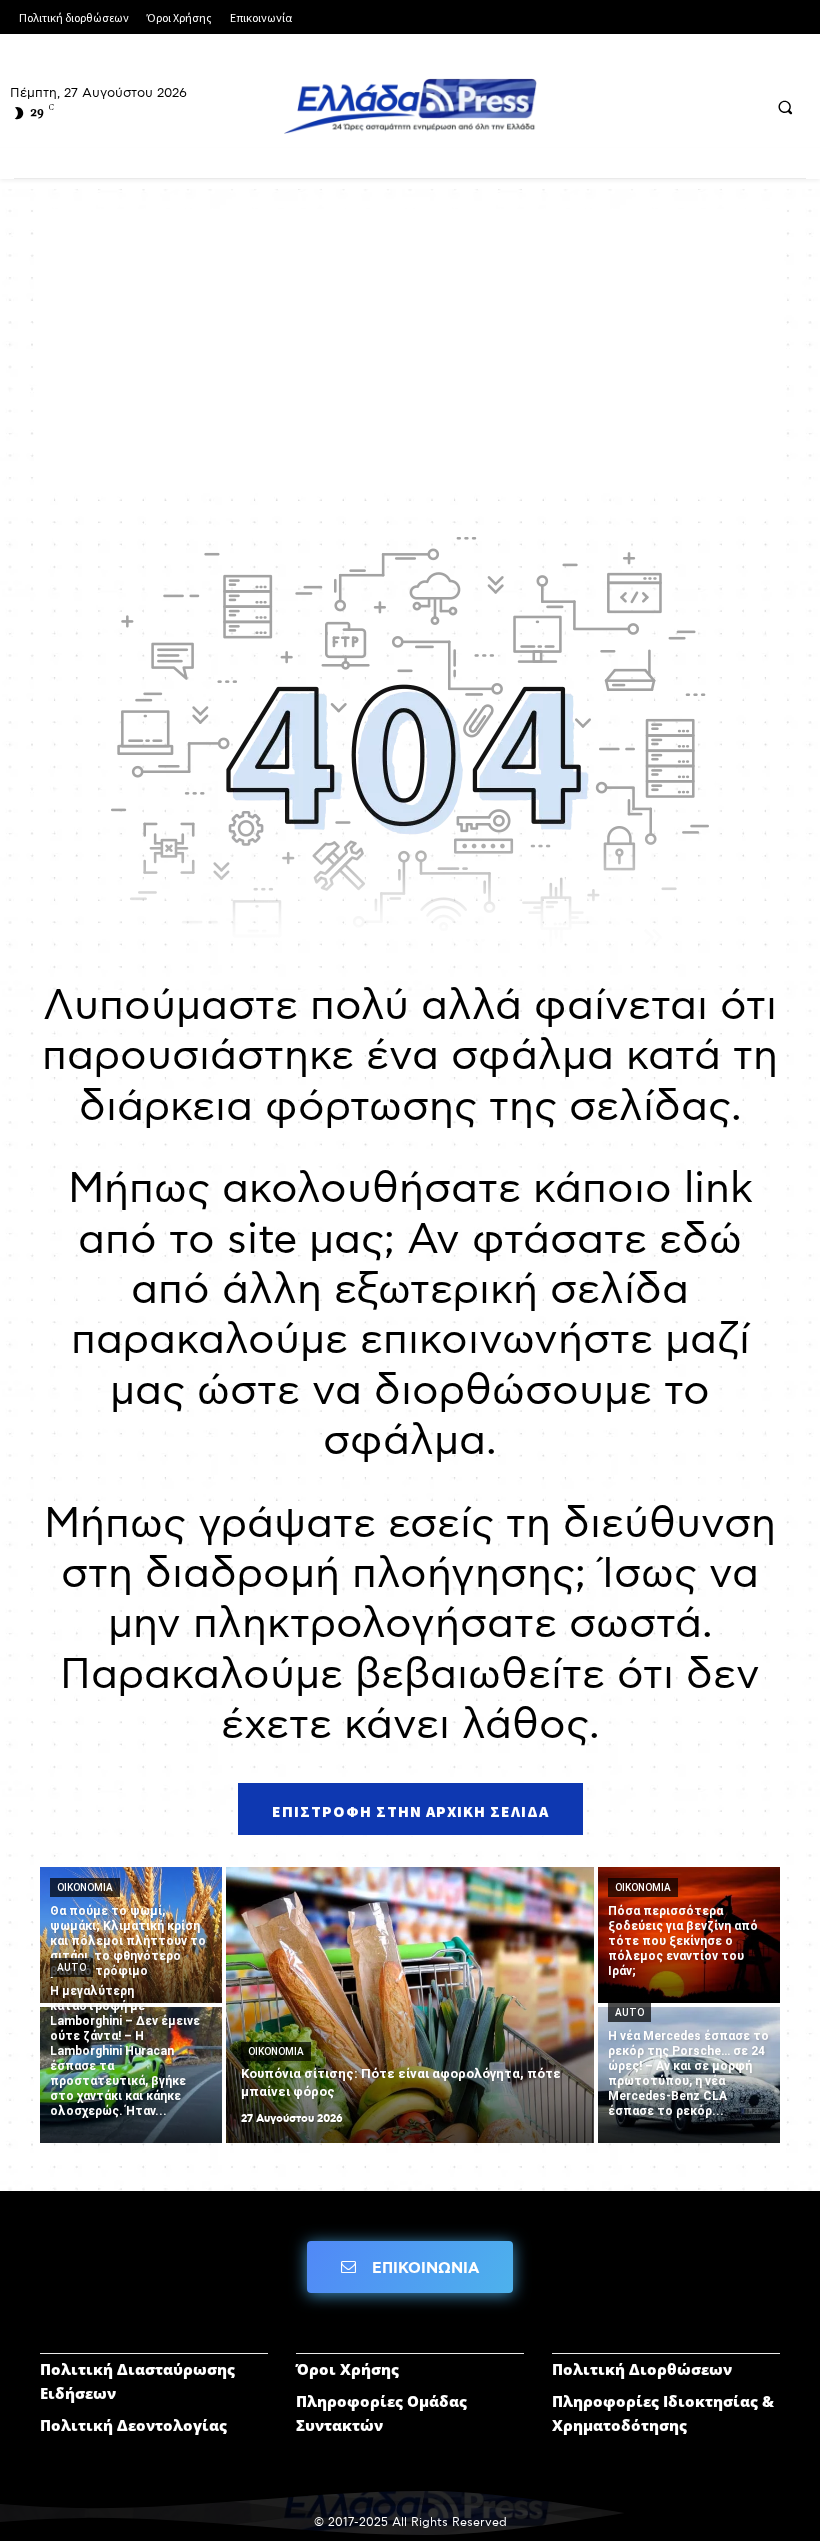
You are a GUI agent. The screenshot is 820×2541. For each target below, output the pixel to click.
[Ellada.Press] (409, 106)
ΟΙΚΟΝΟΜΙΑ (85, 1887)
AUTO (71, 1967)
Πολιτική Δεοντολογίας (133, 2425)
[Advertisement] (410, 349)
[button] (785, 107)
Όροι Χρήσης (347, 2369)
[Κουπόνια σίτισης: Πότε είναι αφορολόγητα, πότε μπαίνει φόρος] (410, 2005)
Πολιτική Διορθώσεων (642, 2369)
